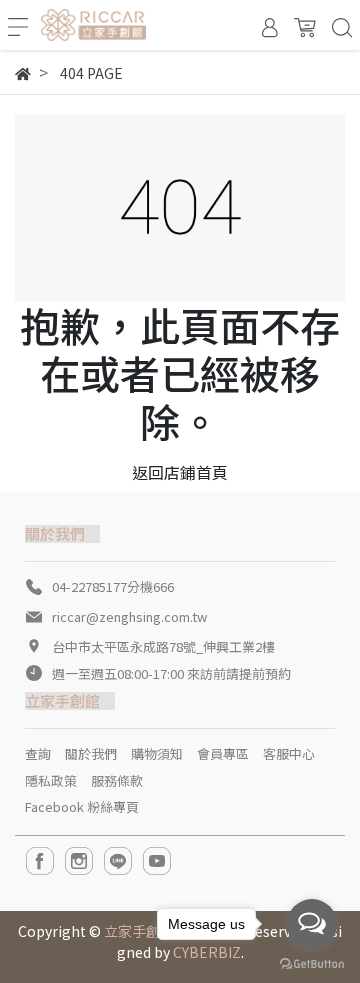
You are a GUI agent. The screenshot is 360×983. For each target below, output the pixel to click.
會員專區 (223, 753)
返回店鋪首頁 (180, 472)
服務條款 (117, 780)
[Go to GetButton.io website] (312, 962)
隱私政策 (51, 780)
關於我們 (91, 753)
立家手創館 (139, 931)
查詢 (38, 753)
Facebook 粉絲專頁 (82, 806)
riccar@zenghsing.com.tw (129, 616)
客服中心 (289, 753)
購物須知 (157, 753)
